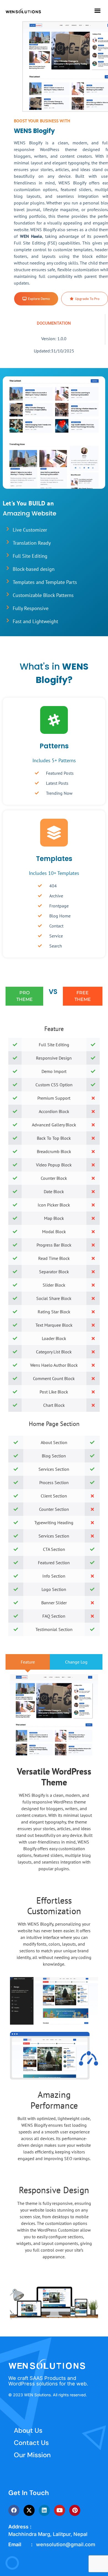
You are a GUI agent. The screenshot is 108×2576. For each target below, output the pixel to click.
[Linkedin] (44, 2510)
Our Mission (32, 2455)
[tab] (28, 1662)
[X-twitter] (29, 2510)
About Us (28, 2430)
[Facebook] (14, 2510)
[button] (97, 11)
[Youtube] (60, 2510)
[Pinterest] (75, 2510)
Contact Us (31, 2443)
